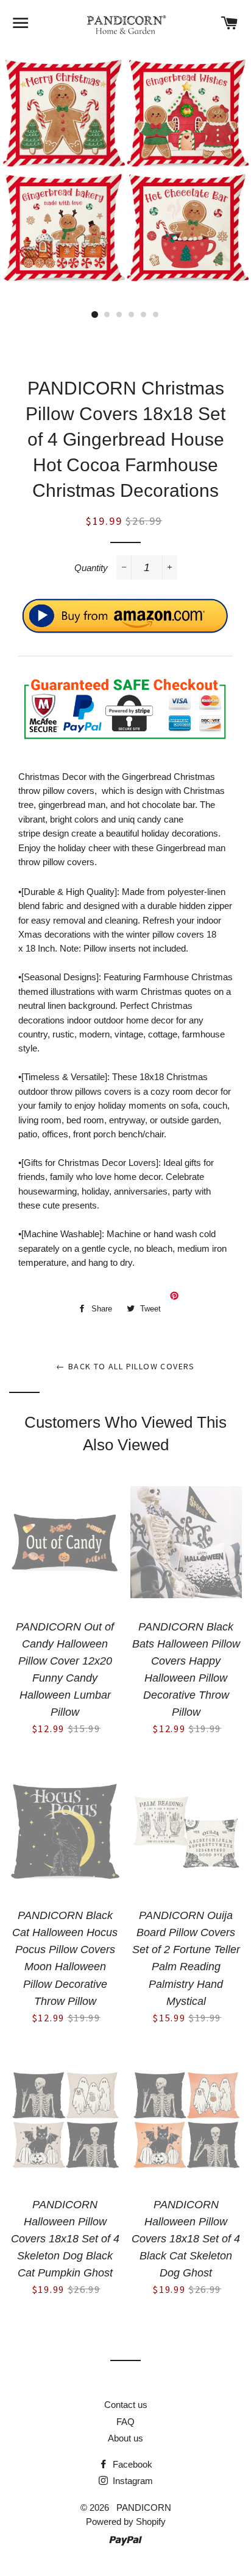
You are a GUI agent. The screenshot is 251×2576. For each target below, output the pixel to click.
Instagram (132, 2481)
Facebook (131, 2464)
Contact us (126, 2405)
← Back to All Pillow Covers (125, 1366)
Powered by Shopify (126, 2522)
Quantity (91, 568)
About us (125, 2438)
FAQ (125, 2422)
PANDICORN (144, 2508)
